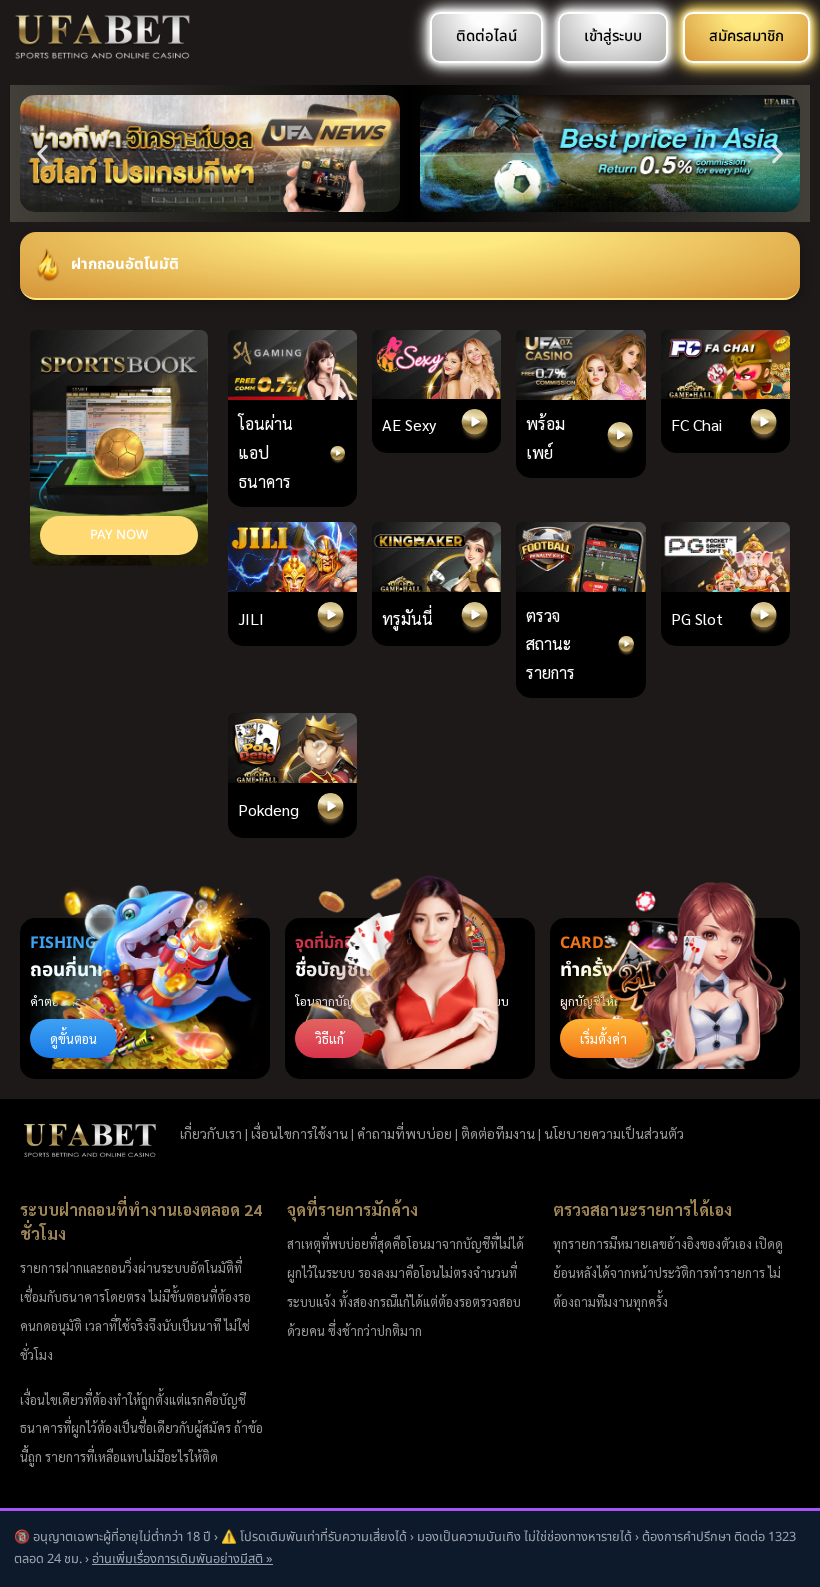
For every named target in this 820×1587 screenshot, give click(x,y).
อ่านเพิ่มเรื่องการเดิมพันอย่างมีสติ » (182, 1559)
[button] (42, 153)
